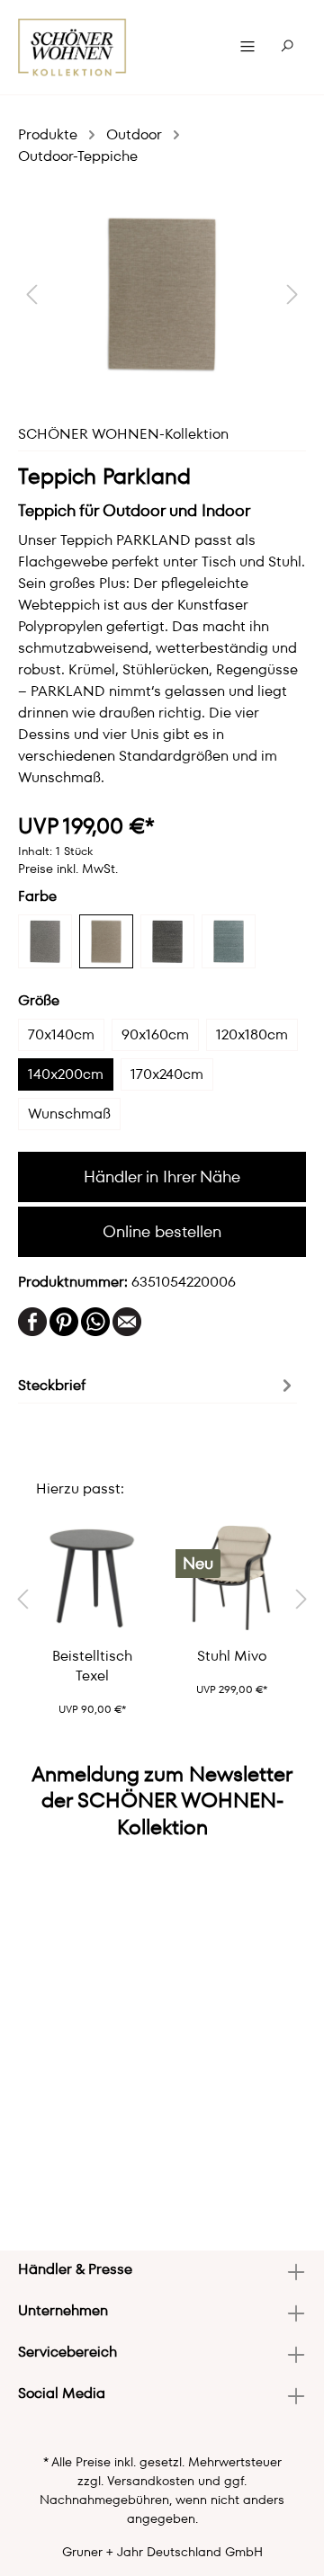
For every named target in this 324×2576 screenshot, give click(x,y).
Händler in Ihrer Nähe (162, 1177)
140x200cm (66, 1074)
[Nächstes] (292, 294)
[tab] (157, 1384)
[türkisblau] (229, 941)
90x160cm (155, 1034)
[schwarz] (167, 941)
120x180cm (252, 1034)
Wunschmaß (69, 1114)
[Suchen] (287, 47)
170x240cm (167, 1074)
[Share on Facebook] (32, 1320)
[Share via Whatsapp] (95, 1320)
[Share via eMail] (127, 1320)
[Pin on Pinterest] (64, 1320)
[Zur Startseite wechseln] (72, 47)
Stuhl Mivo (232, 1656)
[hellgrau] (45, 941)
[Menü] (247, 47)
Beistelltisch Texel (92, 1666)
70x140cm (61, 1034)
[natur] (106, 941)
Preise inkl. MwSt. (68, 869)
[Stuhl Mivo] (232, 1578)
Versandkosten (151, 2481)
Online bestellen (162, 1231)
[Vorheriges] (31, 294)
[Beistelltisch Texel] (92, 1578)
